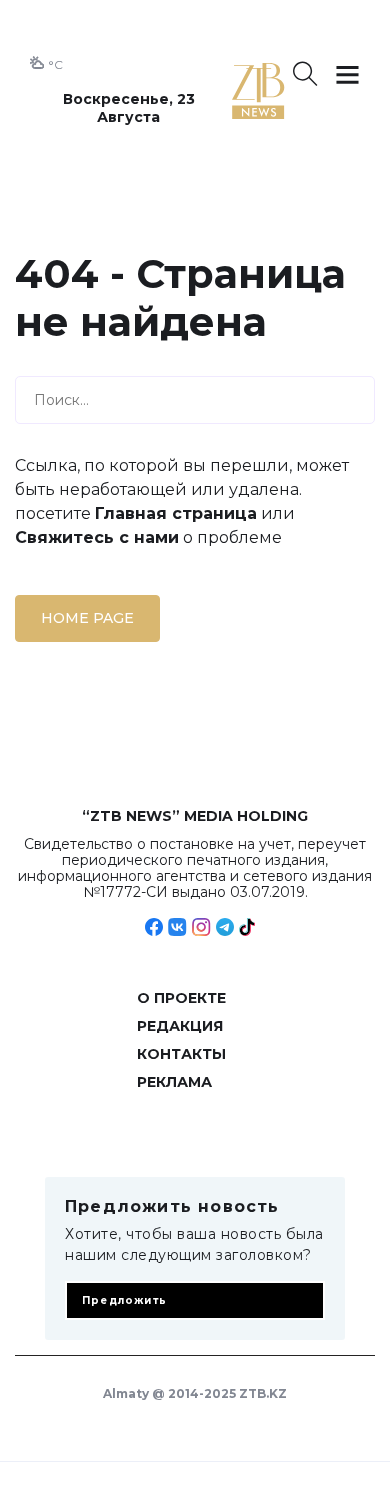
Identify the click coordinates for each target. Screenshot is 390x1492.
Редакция (180, 1026)
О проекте (181, 998)
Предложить (124, 1300)
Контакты (181, 1054)
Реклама (174, 1082)
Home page (87, 618)
